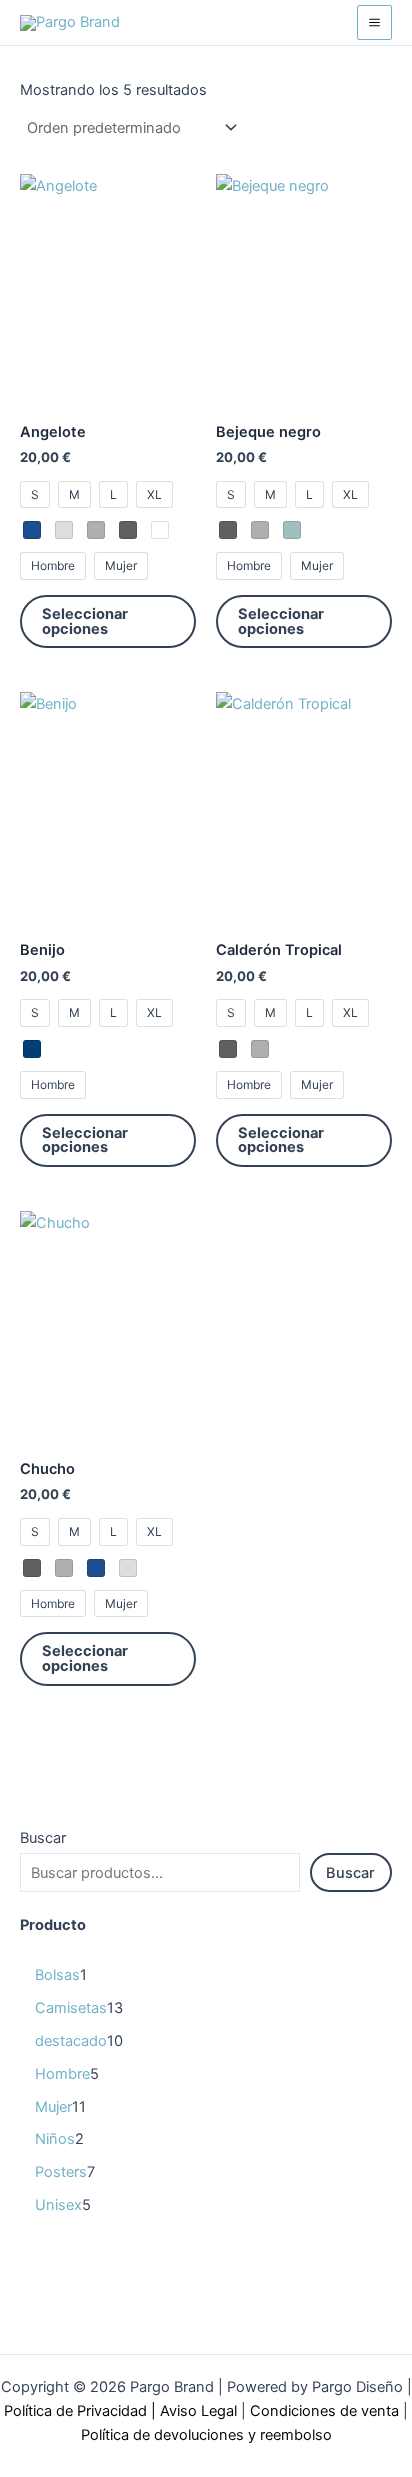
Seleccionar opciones (85, 621)
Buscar (43, 1838)
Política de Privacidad (75, 2411)
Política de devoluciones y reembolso (206, 2435)
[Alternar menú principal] (374, 22)
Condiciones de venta (324, 2411)
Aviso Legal (198, 2411)
